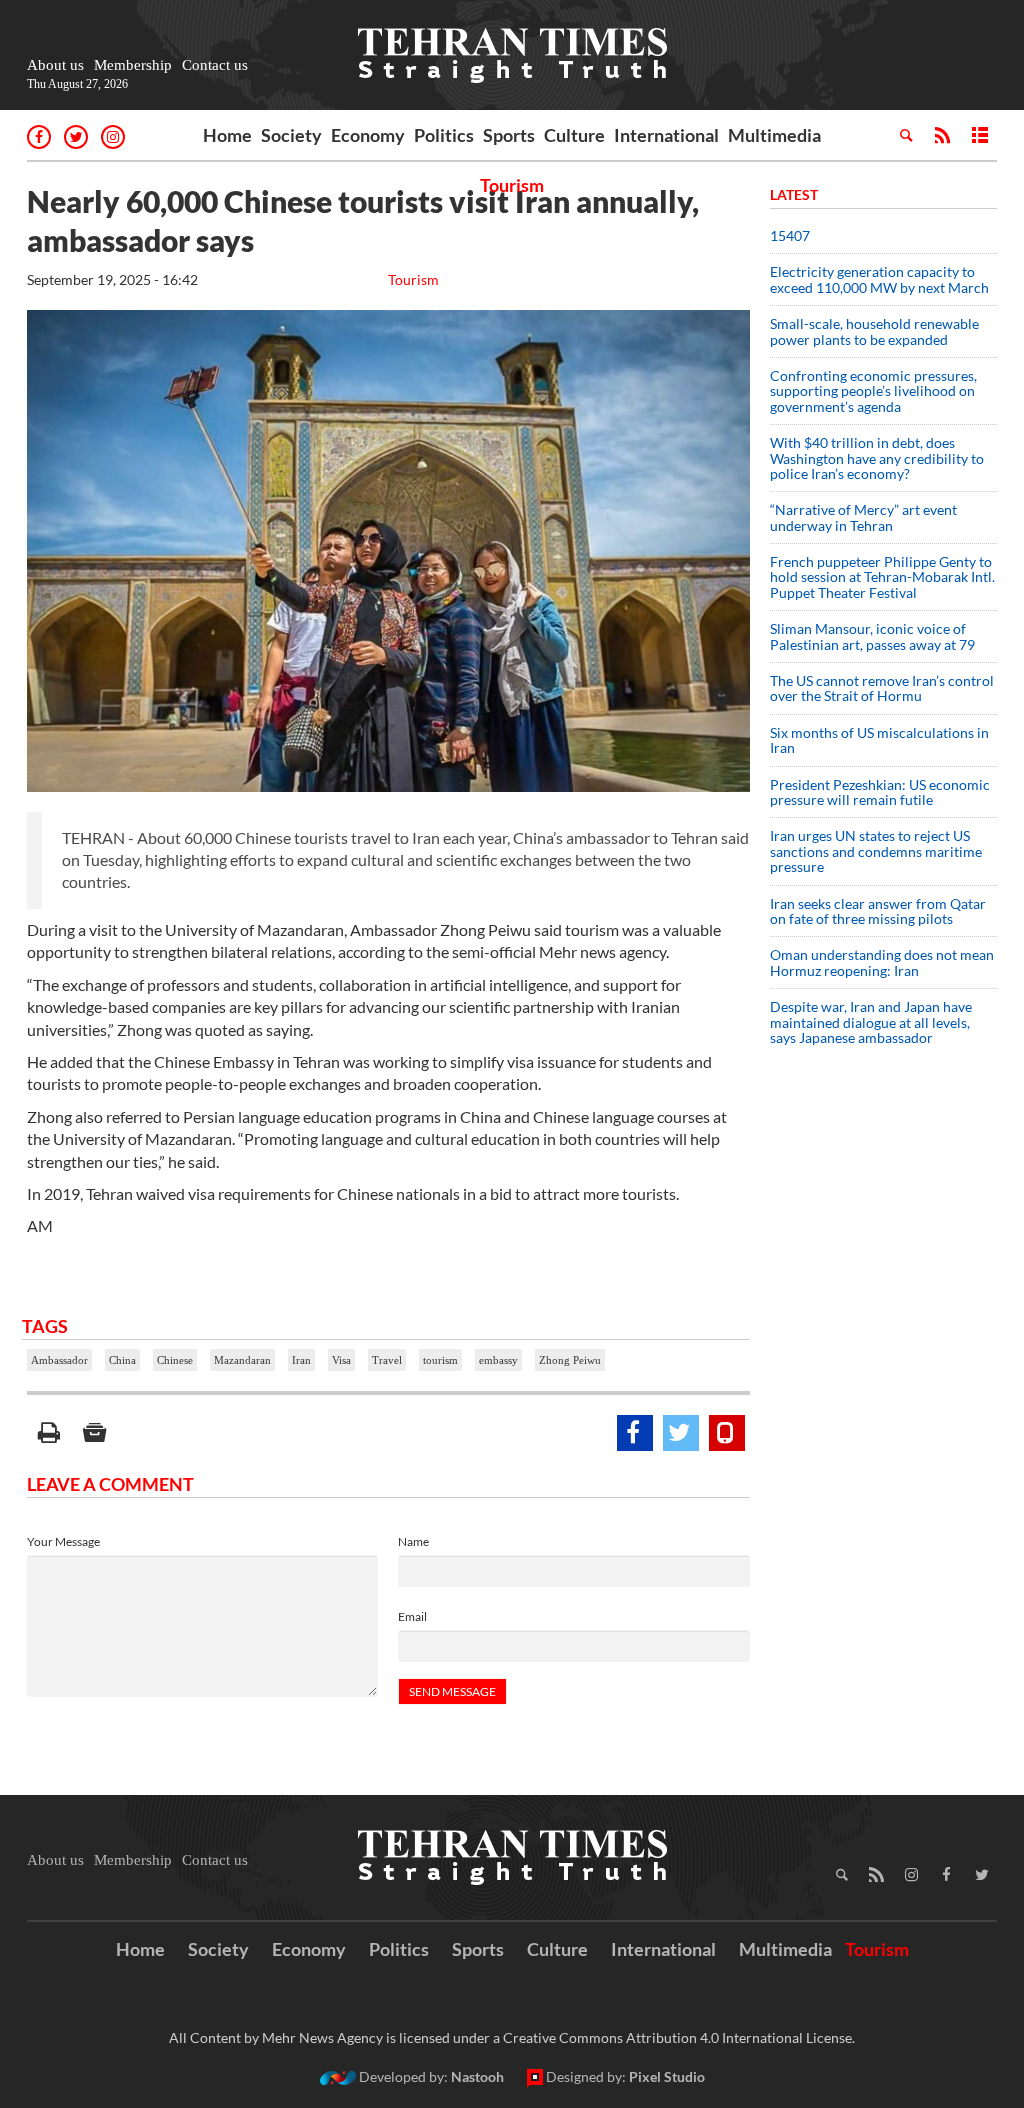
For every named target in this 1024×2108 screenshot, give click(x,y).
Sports (509, 135)
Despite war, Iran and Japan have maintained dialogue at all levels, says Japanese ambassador (871, 1022)
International (666, 135)
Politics (444, 135)
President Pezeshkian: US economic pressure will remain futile (880, 792)
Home (227, 135)
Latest (794, 194)
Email (412, 1616)
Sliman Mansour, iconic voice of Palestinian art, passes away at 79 (872, 636)
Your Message (63, 1541)
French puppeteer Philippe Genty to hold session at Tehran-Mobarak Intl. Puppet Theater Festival (882, 577)
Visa (341, 1360)
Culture (574, 135)
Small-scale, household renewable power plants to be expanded (874, 331)
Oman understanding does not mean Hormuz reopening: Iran (882, 962)
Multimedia (774, 135)
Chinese (175, 1360)
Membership (133, 65)
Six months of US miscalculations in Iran (879, 740)
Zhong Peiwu (570, 1360)
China (122, 1360)
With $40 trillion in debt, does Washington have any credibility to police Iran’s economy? (877, 458)
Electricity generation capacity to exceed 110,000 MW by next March (879, 279)
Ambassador (59, 1360)
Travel (387, 1360)
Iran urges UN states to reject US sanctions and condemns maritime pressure (876, 851)
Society (291, 135)
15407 (790, 235)
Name (413, 1541)
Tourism (512, 185)
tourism (440, 1360)
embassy (498, 1360)
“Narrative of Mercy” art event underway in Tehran (863, 517)
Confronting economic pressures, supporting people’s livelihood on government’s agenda (873, 391)
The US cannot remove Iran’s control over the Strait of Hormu (882, 688)
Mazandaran (242, 1360)
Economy (368, 135)
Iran (301, 1360)
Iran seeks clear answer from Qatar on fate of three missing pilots (878, 911)
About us (55, 65)
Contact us (215, 65)
